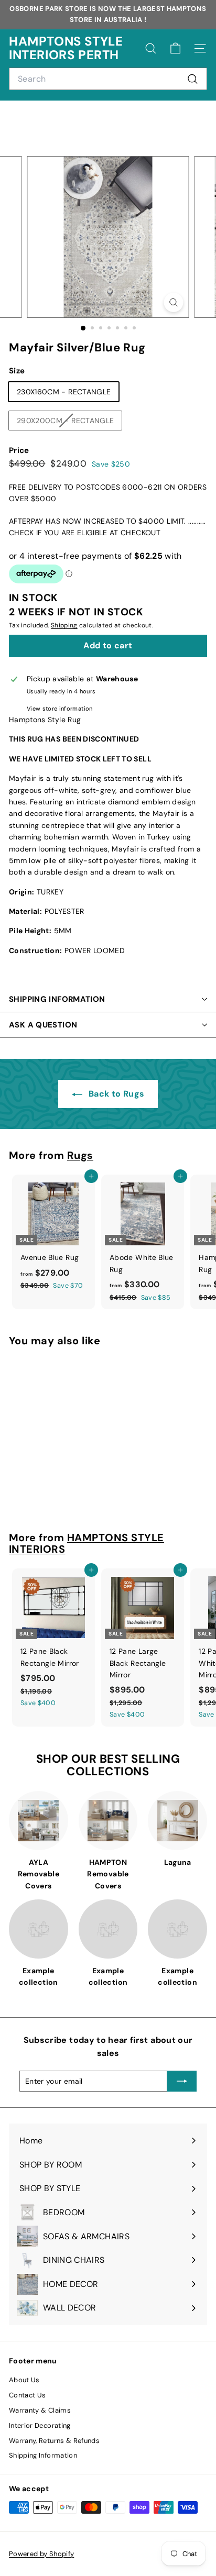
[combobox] (108, 79)
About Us (24, 2380)
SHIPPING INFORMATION (57, 999)
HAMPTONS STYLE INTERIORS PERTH (66, 48)
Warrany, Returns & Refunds (54, 2441)
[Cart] (175, 48)
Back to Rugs (116, 1094)
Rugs (80, 1155)
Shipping (64, 625)
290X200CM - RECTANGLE (69, 423)
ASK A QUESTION (43, 1025)
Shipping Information (43, 2455)
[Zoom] (174, 302)
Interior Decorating (40, 2425)
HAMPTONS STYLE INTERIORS (87, 1543)
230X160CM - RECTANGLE (64, 392)
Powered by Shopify (41, 2554)
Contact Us (28, 2395)
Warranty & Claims (40, 2410)
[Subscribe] (182, 2081)
